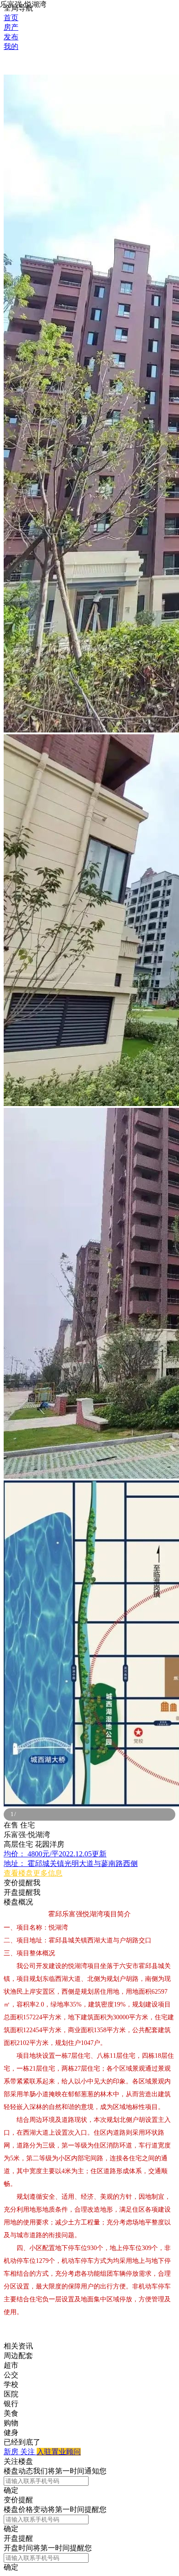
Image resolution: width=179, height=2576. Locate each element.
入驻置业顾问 (59, 2452)
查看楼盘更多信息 (33, 1873)
